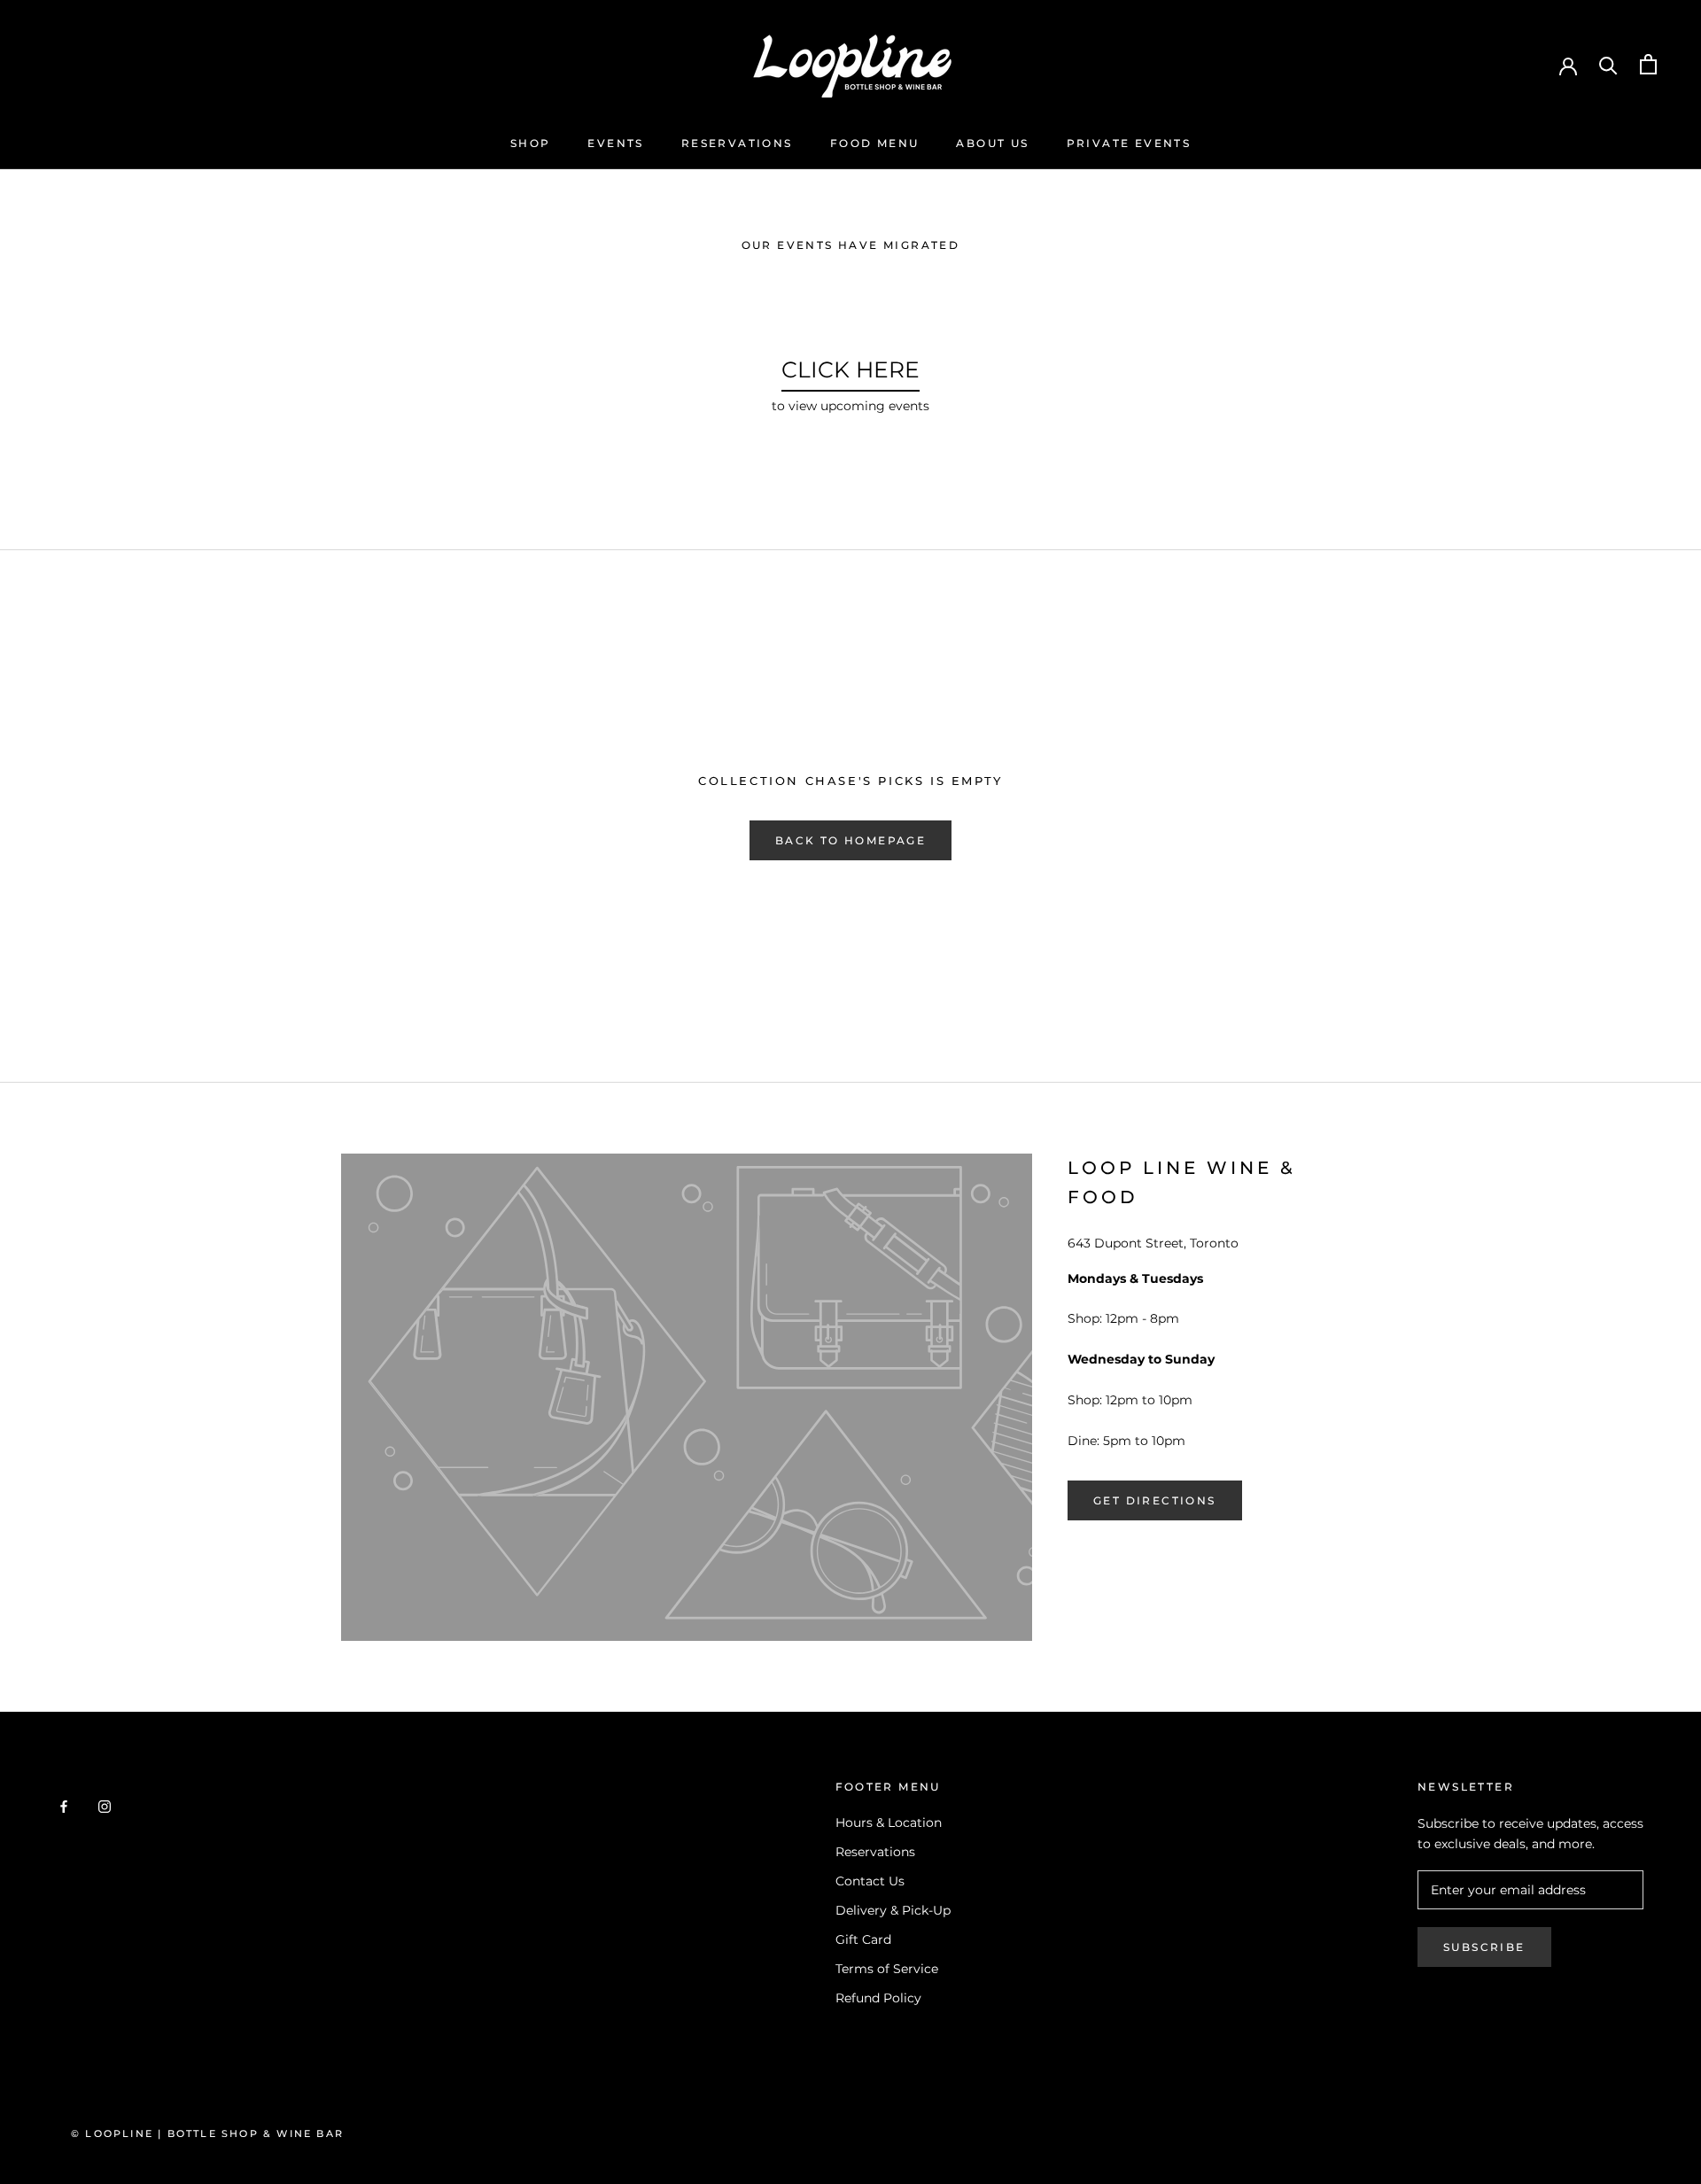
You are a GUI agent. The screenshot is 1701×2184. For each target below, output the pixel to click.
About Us (992, 143)
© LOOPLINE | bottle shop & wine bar (207, 2133)
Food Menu (875, 143)
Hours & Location (889, 1823)
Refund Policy (878, 1998)
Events (615, 143)
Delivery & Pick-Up (893, 1910)
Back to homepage (850, 840)
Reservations (737, 143)
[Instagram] (105, 1806)
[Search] (1608, 64)
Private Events (1129, 143)
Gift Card (863, 1939)
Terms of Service (887, 1969)
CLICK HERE (850, 369)
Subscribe (1484, 1947)
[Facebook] (64, 1806)
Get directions (1155, 1500)
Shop (531, 143)
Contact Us (870, 1881)
